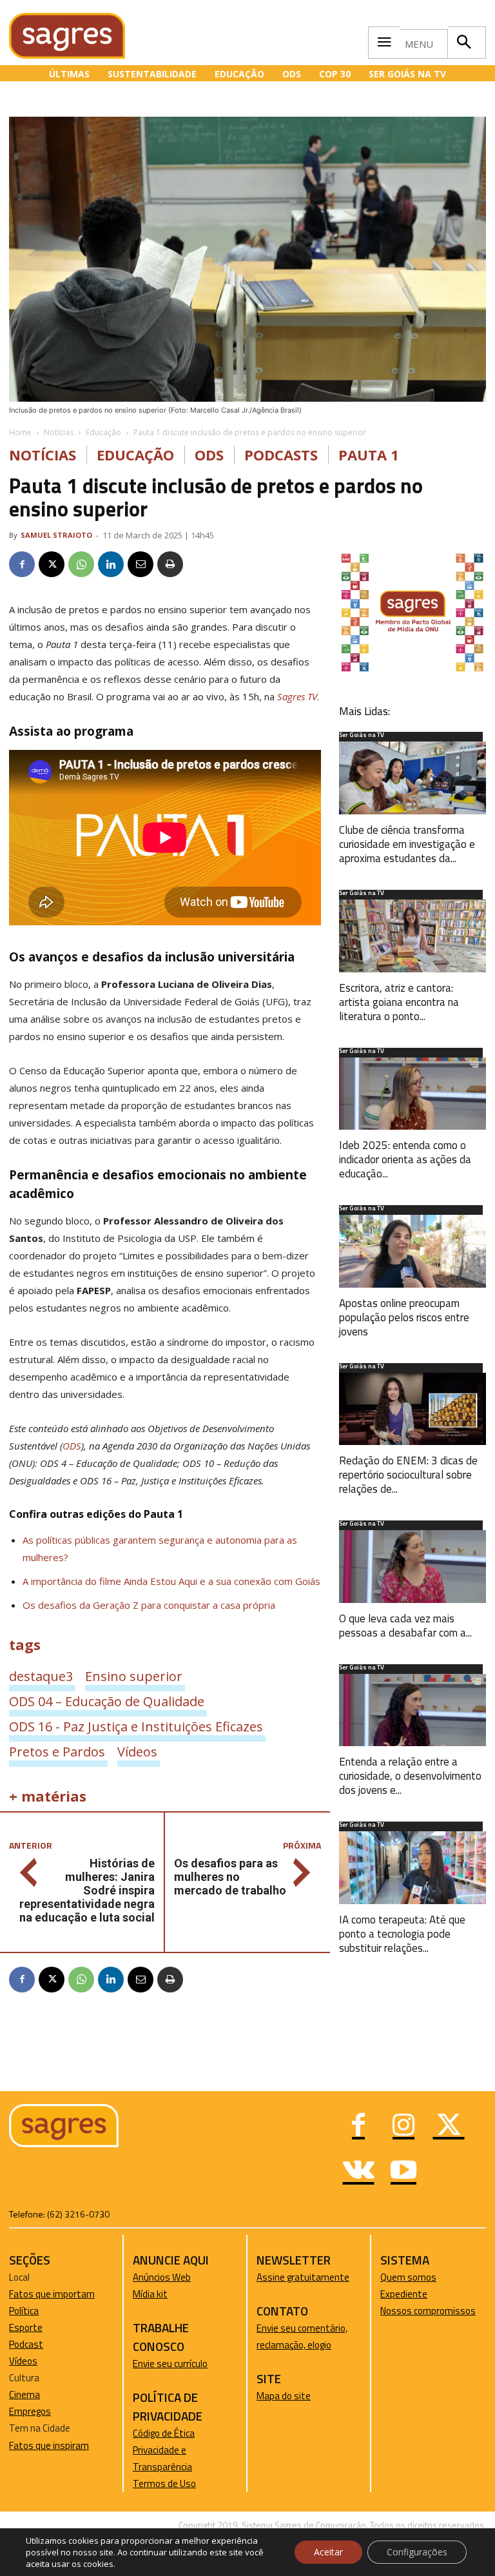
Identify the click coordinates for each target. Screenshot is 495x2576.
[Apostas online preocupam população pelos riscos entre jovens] (412, 1251)
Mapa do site (284, 2396)
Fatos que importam (52, 2294)
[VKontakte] (358, 2172)
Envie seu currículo (170, 2364)
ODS (209, 455)
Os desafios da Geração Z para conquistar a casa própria (149, 1605)
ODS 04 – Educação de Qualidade (107, 1701)
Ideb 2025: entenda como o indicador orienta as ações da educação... (405, 1159)
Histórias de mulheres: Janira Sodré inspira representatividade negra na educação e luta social (87, 1890)
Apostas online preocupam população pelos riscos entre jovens (404, 1317)
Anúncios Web (162, 2277)
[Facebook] (22, 564)
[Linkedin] (111, 564)
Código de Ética (164, 2433)
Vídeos (137, 1751)
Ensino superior (134, 1676)
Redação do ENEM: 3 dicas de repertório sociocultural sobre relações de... (408, 1475)
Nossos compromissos (428, 2311)
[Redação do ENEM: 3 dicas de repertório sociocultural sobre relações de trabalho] (412, 1409)
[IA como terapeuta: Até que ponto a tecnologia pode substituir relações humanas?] (412, 1868)
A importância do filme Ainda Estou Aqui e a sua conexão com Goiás (171, 1581)
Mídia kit (150, 2294)
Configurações (417, 2552)
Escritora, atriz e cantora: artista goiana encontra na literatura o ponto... (399, 1002)
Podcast (26, 2344)
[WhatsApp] (81, 564)
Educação (103, 432)
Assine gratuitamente (303, 2277)
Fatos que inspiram (49, 2445)
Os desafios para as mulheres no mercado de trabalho (230, 1877)
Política (24, 2311)
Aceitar (328, 2552)
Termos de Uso (164, 2483)
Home (20, 432)
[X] (52, 564)
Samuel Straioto (56, 535)
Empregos (30, 2411)
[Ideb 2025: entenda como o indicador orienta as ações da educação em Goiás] (412, 1094)
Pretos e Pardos (57, 1751)
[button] (463, 43)
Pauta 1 (369, 455)
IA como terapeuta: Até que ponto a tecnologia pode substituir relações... (402, 1934)
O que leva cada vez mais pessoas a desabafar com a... (405, 1626)
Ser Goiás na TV (362, 736)
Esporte (26, 2327)
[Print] (170, 564)
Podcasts (281, 455)
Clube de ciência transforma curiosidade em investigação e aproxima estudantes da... (407, 844)
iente (416, 2294)
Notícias (59, 432)
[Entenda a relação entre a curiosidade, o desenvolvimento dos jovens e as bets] (412, 1710)
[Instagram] (403, 2127)
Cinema (24, 2394)
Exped (393, 2294)
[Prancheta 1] (412, 670)
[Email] (141, 564)
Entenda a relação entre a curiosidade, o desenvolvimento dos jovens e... (410, 1776)
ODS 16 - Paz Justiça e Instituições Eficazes (136, 1726)
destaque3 (41, 1676)
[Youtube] (403, 2172)
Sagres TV (297, 696)
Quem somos (408, 2277)
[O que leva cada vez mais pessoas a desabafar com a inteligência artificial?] (412, 1567)
